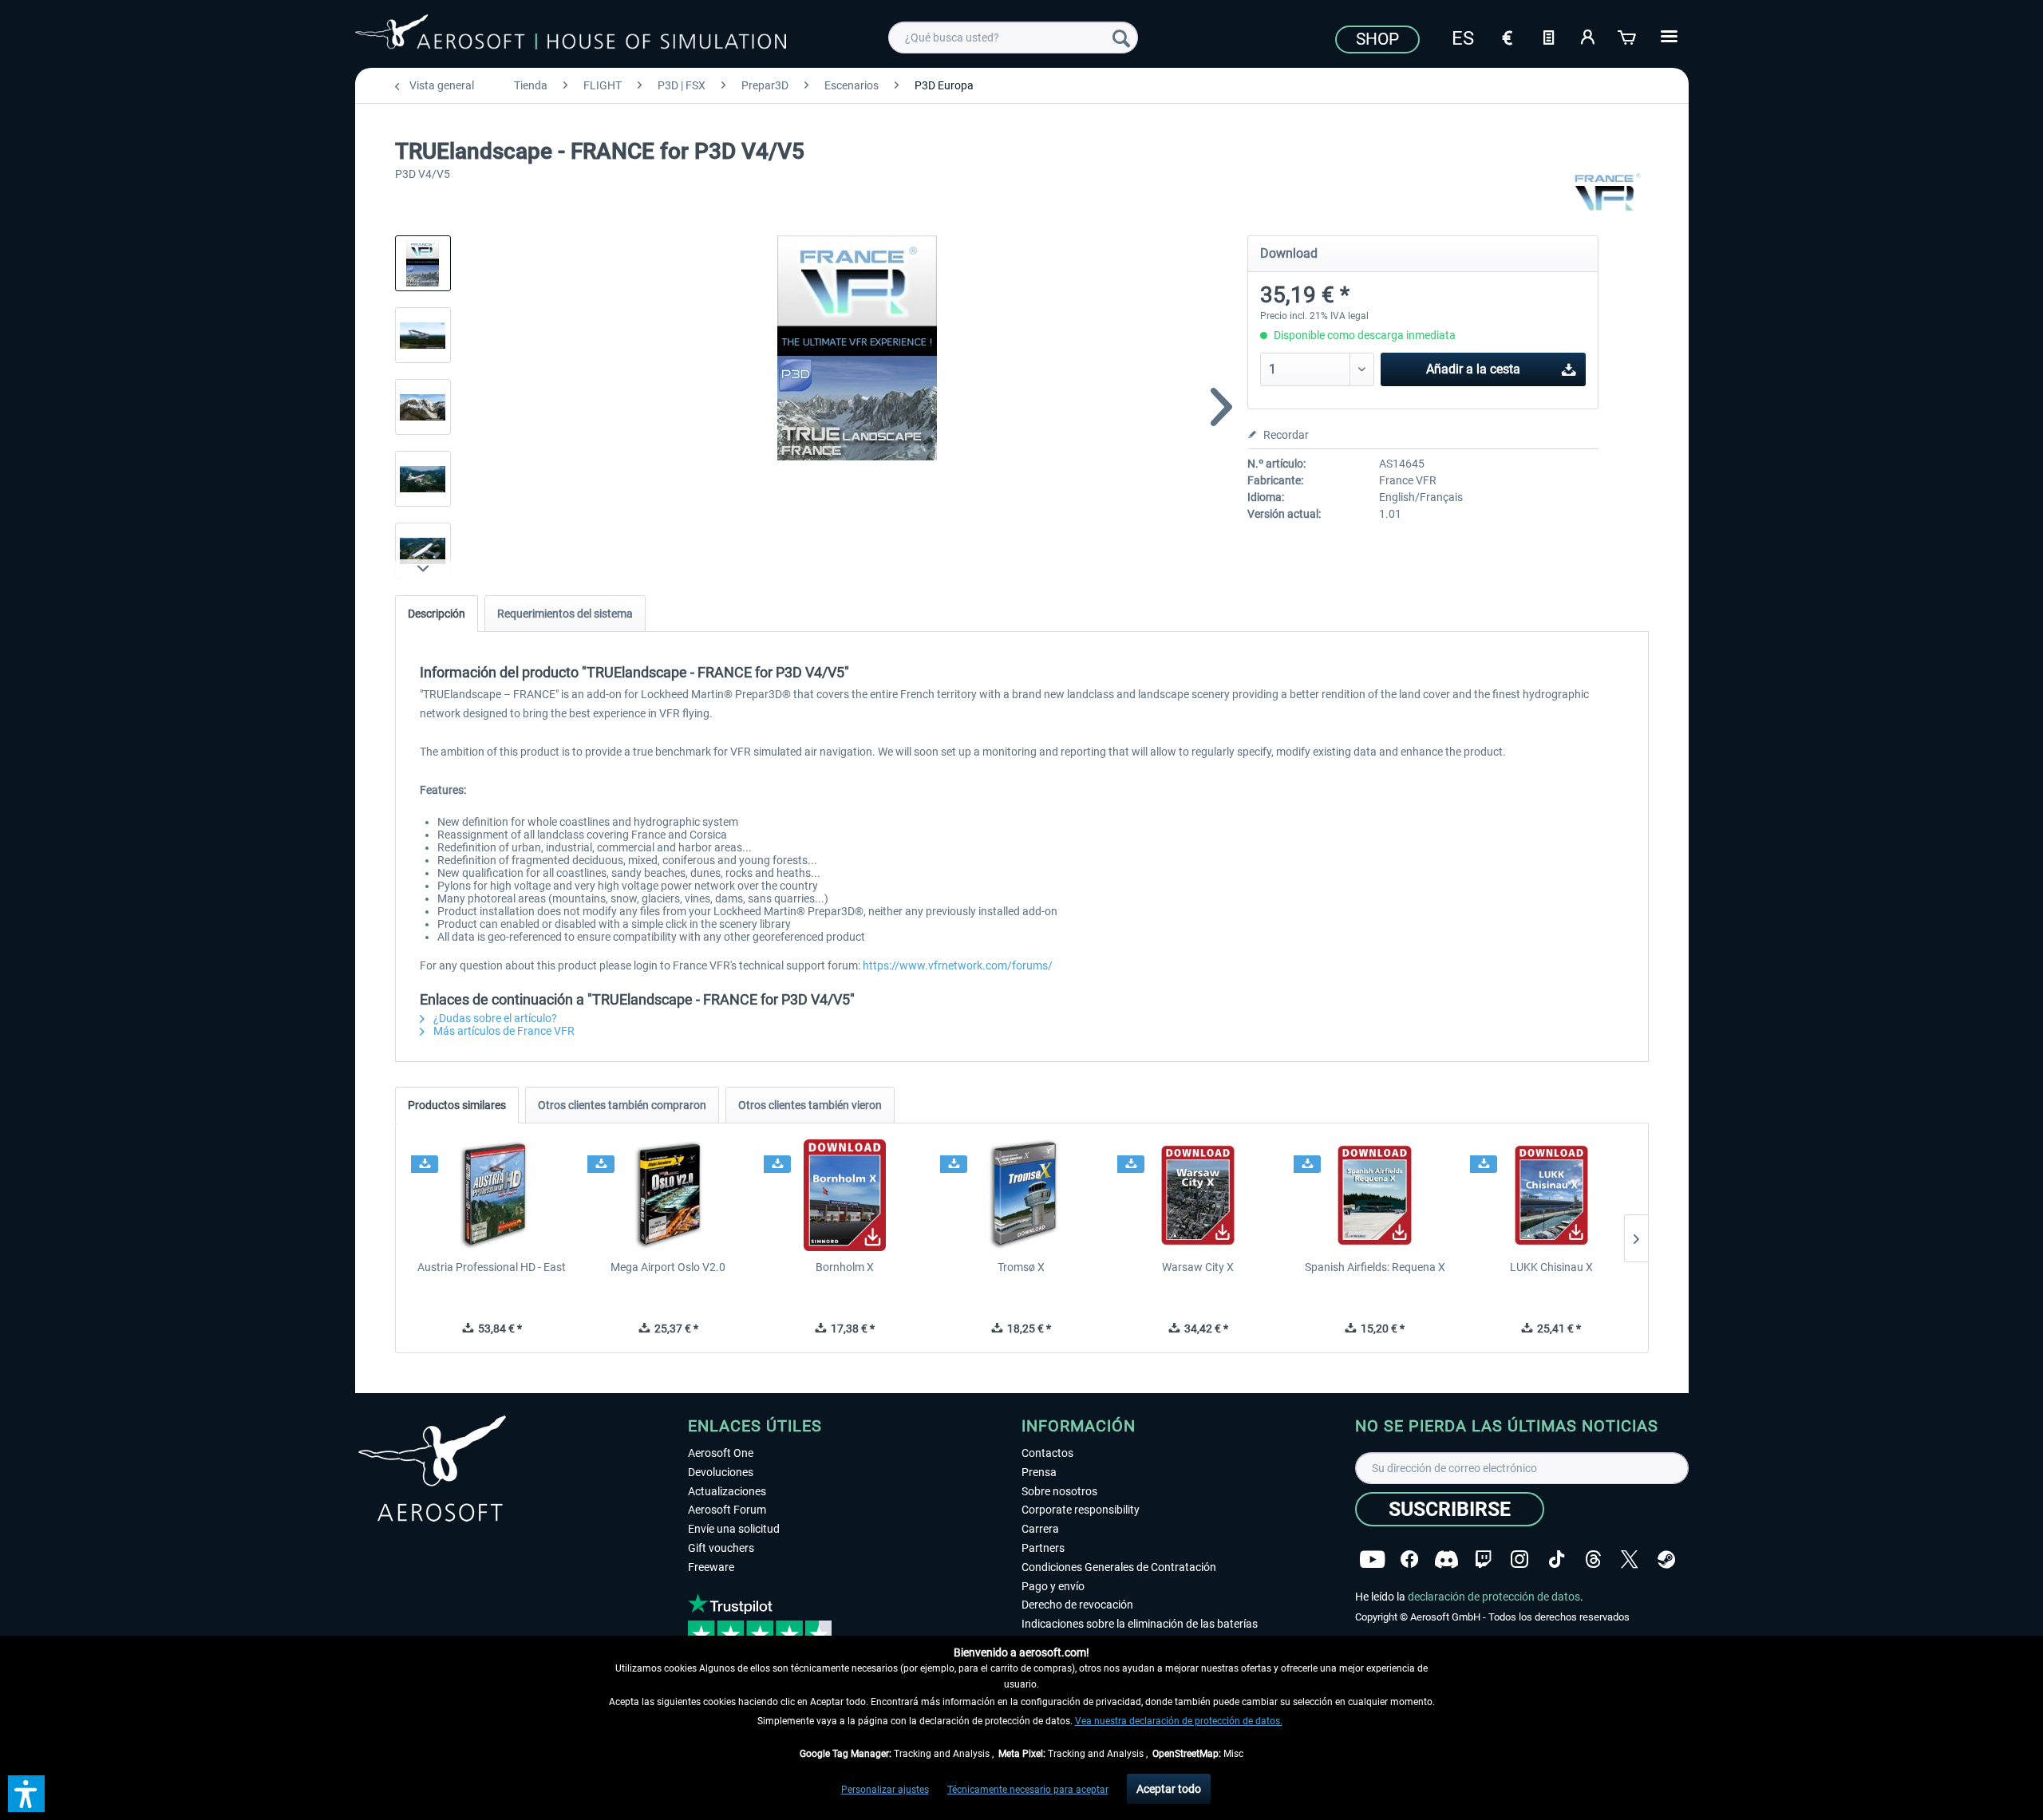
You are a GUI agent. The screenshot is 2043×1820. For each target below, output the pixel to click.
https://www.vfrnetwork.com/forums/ (958, 965)
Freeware (711, 1567)
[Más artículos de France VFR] (1607, 191)
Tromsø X (1021, 1267)
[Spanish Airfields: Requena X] (1375, 1195)
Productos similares (457, 1105)
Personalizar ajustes (885, 1790)
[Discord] (1446, 1559)
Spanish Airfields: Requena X (1375, 1267)
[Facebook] (1409, 1559)
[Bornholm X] (845, 1195)
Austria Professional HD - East (492, 1267)
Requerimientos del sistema (565, 614)
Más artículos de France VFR (503, 1031)
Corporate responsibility (1081, 1510)
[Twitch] (1483, 1559)
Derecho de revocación (1077, 1605)
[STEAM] (1666, 1559)
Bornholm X (845, 1267)
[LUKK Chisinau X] (1551, 1195)
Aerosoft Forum (727, 1510)
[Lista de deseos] (1548, 36)
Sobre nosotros (1059, 1491)
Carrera (1040, 1529)
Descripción (437, 614)
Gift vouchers (721, 1548)
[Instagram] (1519, 1559)
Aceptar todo (1169, 1789)
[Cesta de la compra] (1628, 36)
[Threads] (1593, 1559)
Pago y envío (1053, 1586)
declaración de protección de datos (1494, 1597)
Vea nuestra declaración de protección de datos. (1179, 1721)
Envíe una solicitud (734, 1529)
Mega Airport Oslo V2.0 (668, 1267)
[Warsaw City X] (1198, 1195)
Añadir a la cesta (1473, 369)
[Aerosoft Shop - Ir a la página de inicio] (571, 35)
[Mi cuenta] (1588, 36)
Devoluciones (721, 1472)
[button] (26, 1794)
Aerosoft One (721, 1453)
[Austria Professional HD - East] (492, 1195)
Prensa (1039, 1472)
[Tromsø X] (1021, 1195)
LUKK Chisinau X (1551, 1267)
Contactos (1047, 1453)
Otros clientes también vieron (810, 1105)
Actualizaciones (727, 1491)
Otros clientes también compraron (622, 1105)
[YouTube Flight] (1372, 1559)
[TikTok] (1557, 1559)
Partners (1043, 1548)
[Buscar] (1121, 38)
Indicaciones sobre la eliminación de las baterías (1140, 1624)
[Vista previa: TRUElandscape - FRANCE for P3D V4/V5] (423, 263)
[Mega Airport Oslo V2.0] (668, 1195)
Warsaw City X (1198, 1267)
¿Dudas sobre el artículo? (494, 1018)
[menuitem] (1013, 38)
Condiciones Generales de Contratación (1119, 1567)
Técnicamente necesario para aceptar (1028, 1790)
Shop (1377, 39)
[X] (1630, 1559)
